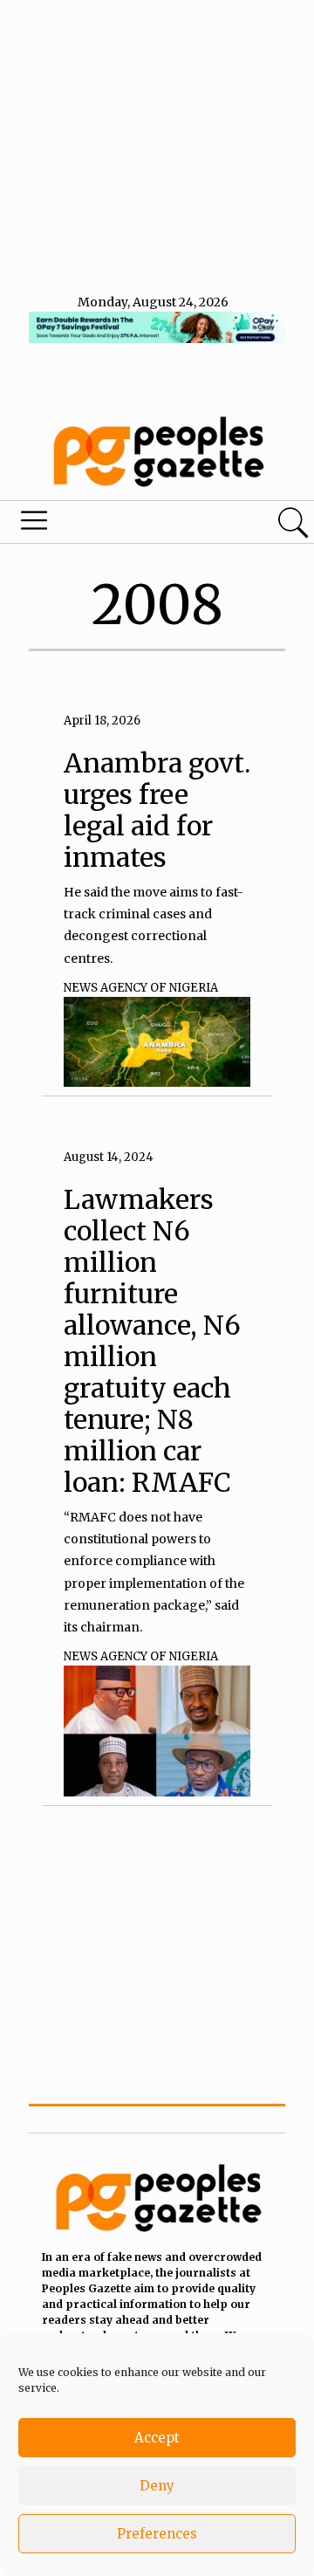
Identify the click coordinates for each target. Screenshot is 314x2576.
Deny (157, 2486)
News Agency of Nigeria (141, 988)
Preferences (157, 2534)
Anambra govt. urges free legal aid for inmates (157, 810)
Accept (157, 2438)
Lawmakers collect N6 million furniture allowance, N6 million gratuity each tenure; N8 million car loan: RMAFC (152, 1341)
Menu (108, 525)
